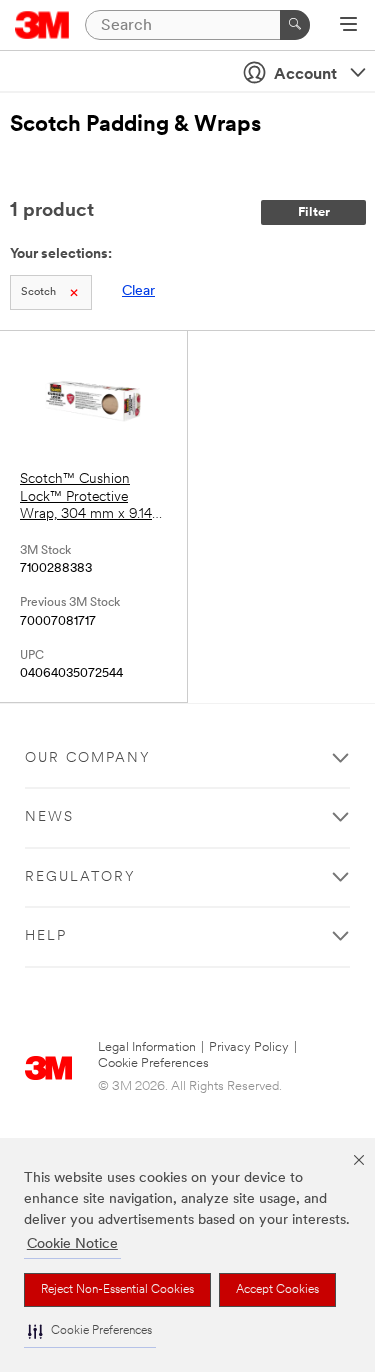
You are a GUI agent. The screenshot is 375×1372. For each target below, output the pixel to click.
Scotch (38, 292)
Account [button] (305, 75)
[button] (90, 1331)
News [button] (49, 817)
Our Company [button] (88, 758)
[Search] (295, 25)
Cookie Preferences (153, 1063)
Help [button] (46, 936)
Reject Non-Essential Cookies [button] (117, 1290)
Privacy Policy (249, 1047)
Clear (138, 291)
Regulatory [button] (80, 877)
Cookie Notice (72, 1244)
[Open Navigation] (348, 26)
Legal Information (147, 1047)
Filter (314, 212)
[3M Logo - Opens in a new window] (42, 25)
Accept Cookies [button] (277, 1290)
